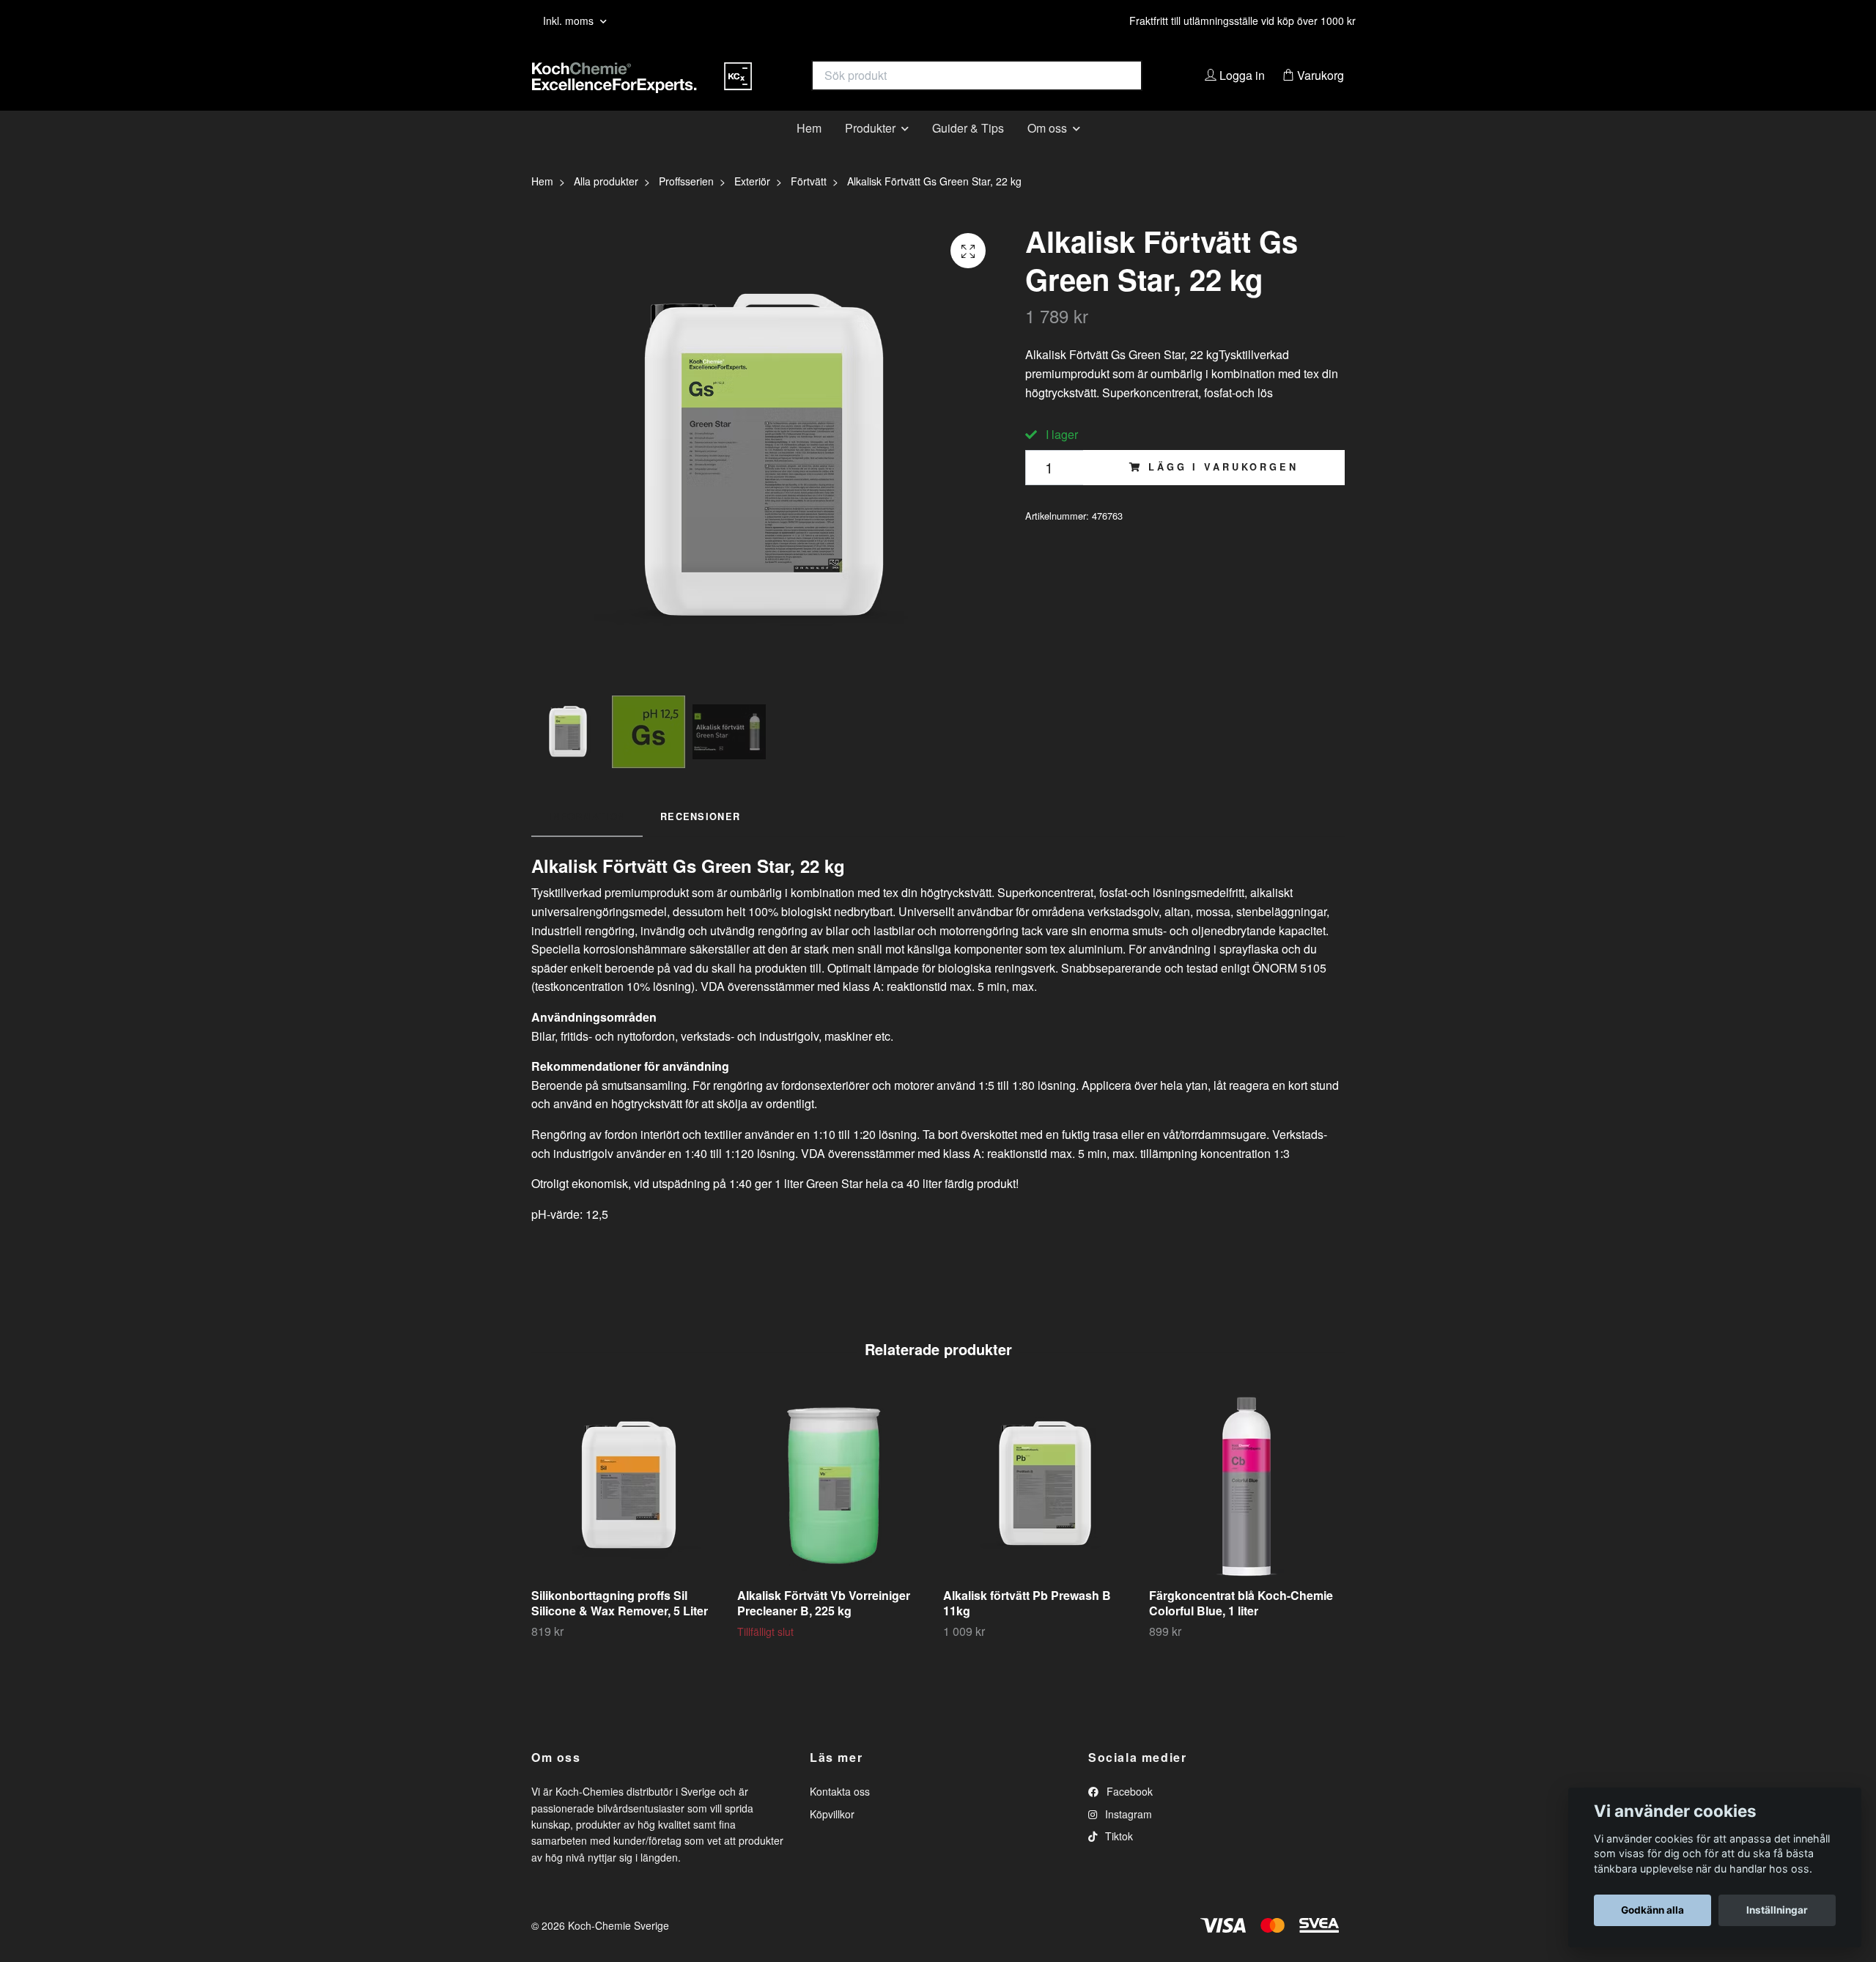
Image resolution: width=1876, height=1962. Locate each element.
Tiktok (1118, 1859)
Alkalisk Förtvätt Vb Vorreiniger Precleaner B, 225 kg (824, 1626)
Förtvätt (809, 204)
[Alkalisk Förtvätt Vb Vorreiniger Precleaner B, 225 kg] (835, 1508)
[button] (1408, 1538)
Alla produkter (606, 204)
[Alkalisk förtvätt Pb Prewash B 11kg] (1041, 1508)
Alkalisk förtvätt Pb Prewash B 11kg (1027, 1626)
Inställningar (1777, 1910)
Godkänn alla (1652, 1910)
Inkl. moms (570, 21)
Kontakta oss (840, 1814)
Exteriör (752, 204)
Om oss (1047, 150)
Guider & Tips (968, 150)
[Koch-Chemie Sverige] (735, 87)
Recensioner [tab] (700, 838)
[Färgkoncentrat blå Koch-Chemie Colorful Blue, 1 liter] (1247, 1508)
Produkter (870, 150)
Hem (809, 150)
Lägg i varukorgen (1223, 490)
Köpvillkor (832, 1836)
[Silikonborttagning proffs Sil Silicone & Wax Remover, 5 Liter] (629, 1508)
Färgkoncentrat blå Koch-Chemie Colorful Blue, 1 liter (1241, 1626)
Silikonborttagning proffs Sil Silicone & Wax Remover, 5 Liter (620, 1626)
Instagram (1127, 1836)
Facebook (1128, 1814)
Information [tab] (587, 838)
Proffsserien (686, 204)
